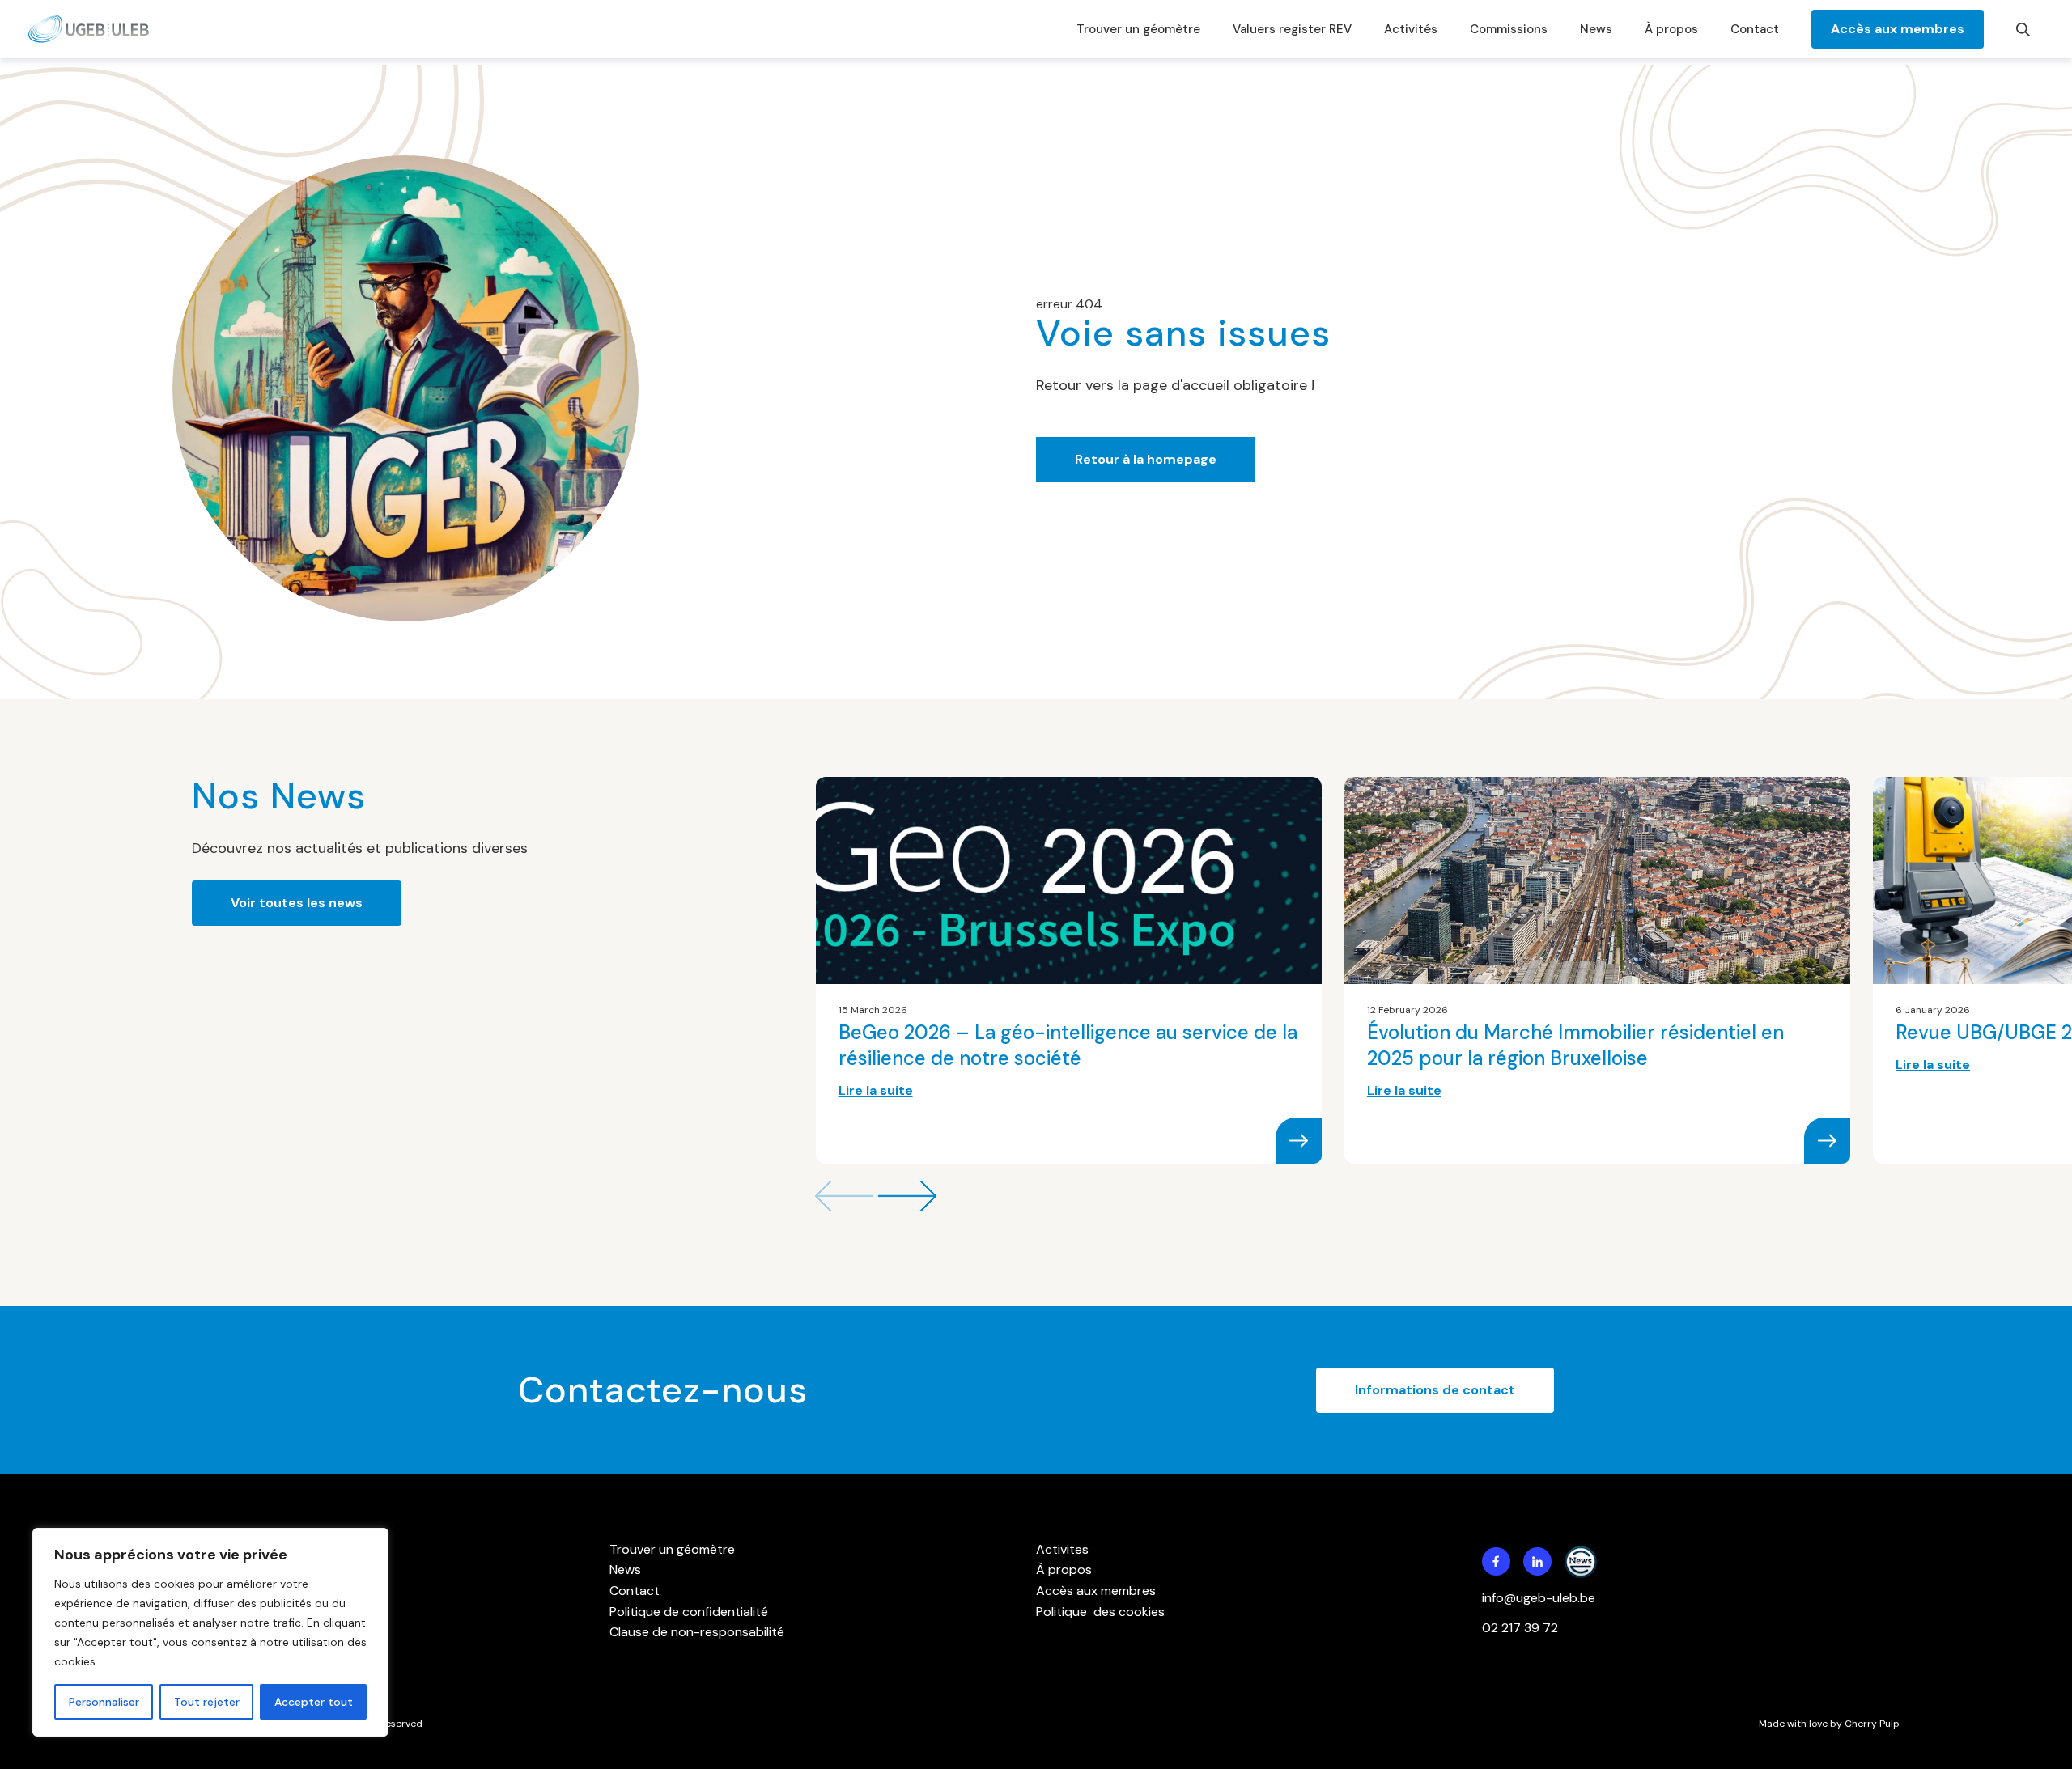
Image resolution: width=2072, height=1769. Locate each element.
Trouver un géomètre (1138, 29)
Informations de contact (1435, 1390)
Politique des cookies (1100, 1612)
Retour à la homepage (1146, 459)
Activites (1062, 1549)
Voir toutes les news (297, 903)
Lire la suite (876, 1090)
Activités (1411, 29)
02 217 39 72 (1522, 1628)
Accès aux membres (1898, 29)
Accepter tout (314, 1702)
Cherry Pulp (1872, 1724)
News (1596, 29)
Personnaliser (104, 1702)
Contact (1755, 29)
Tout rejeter (207, 1702)
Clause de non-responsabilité (697, 1632)
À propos (1671, 29)
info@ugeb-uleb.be (1539, 1598)
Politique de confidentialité (689, 1612)
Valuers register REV (1292, 29)
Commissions (1509, 29)
